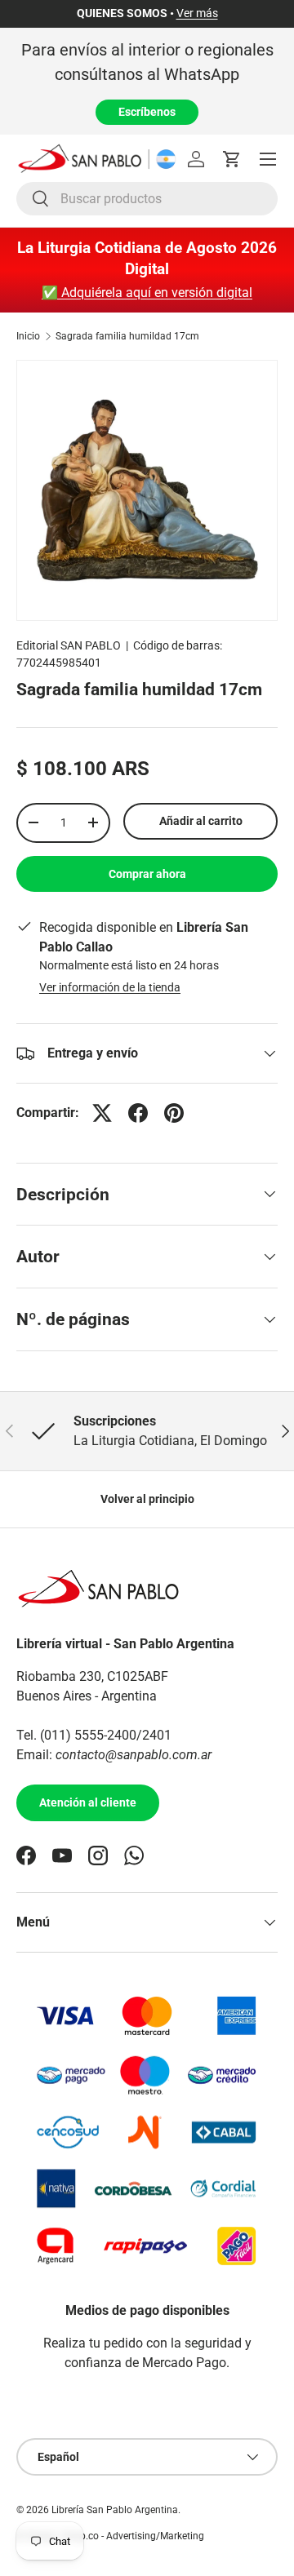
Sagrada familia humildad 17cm (127, 336)
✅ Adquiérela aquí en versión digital (147, 293)
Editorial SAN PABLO (69, 645)
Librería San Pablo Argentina (115, 2510)
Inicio (28, 336)
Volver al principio (147, 1499)
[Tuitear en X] (102, 1113)
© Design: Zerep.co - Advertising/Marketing (110, 2536)
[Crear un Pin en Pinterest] (174, 1113)
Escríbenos (147, 112)
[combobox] (147, 199)
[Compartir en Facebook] (138, 1113)
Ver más (197, 13)
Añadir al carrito (201, 821)
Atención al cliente (88, 1802)
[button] (232, 159)
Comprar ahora (147, 874)
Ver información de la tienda (110, 987)
